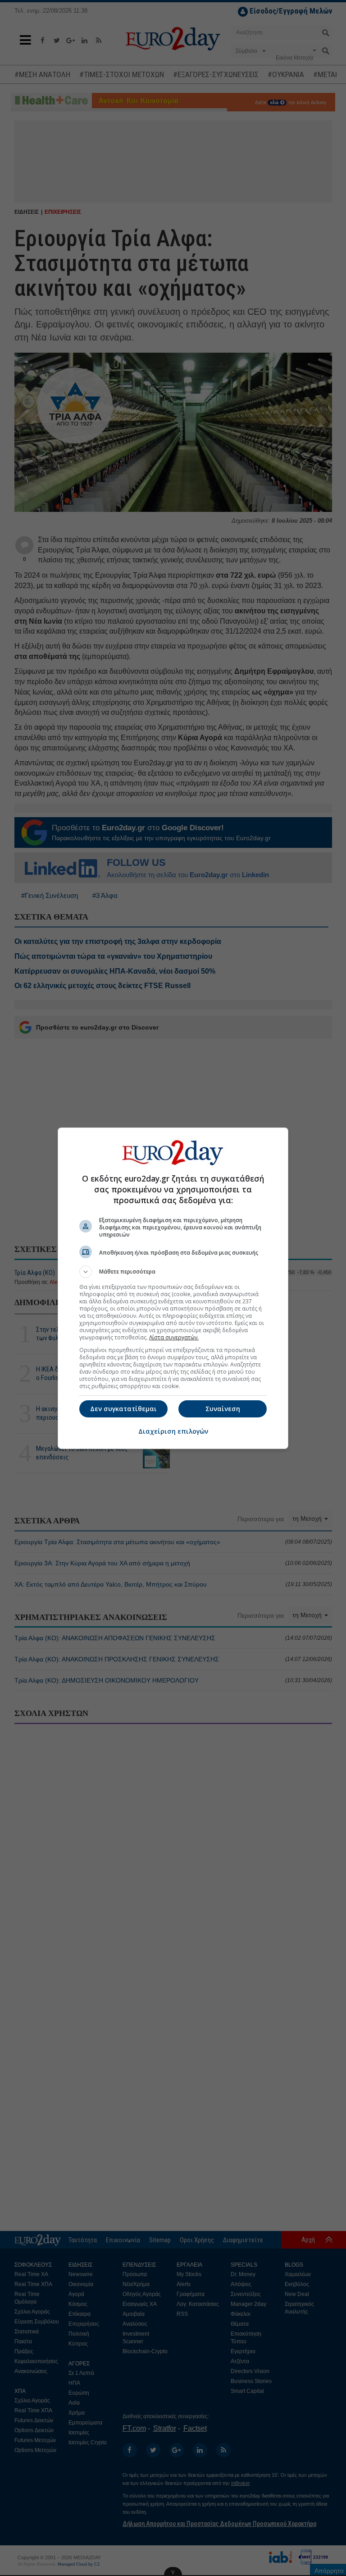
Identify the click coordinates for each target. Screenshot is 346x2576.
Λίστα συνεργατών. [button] (174, 1337)
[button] (173, 1272)
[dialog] (173, 1288)
